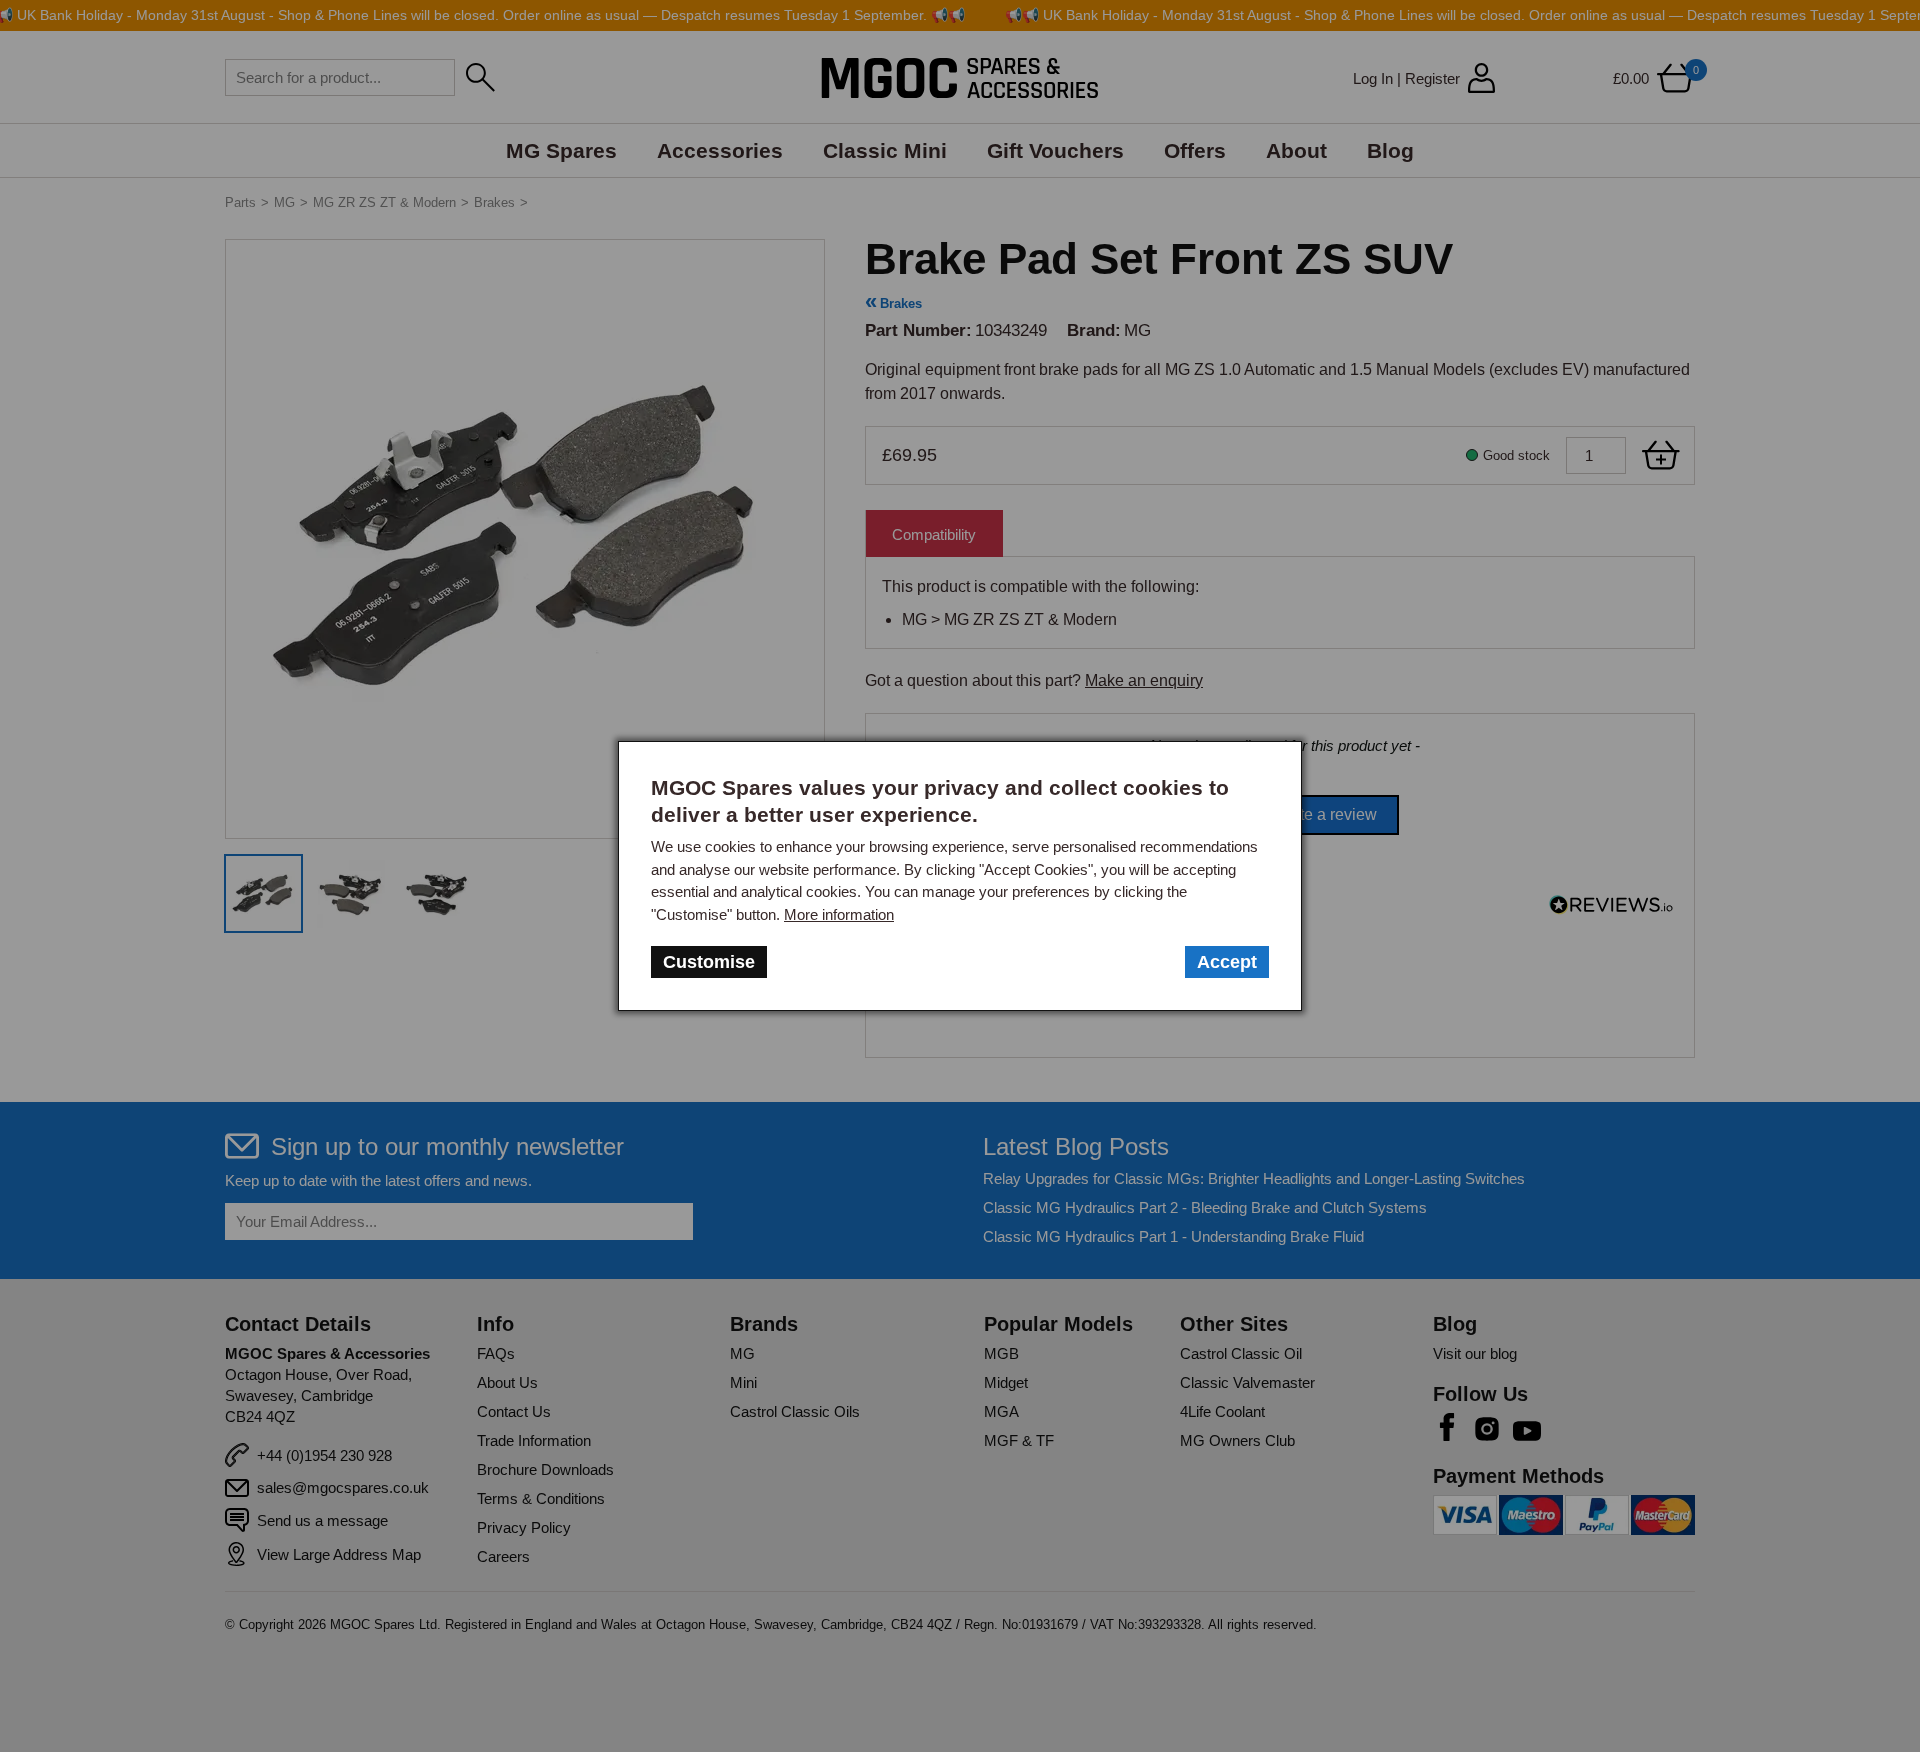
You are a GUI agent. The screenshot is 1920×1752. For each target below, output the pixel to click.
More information (839, 914)
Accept (1227, 962)
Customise (709, 962)
